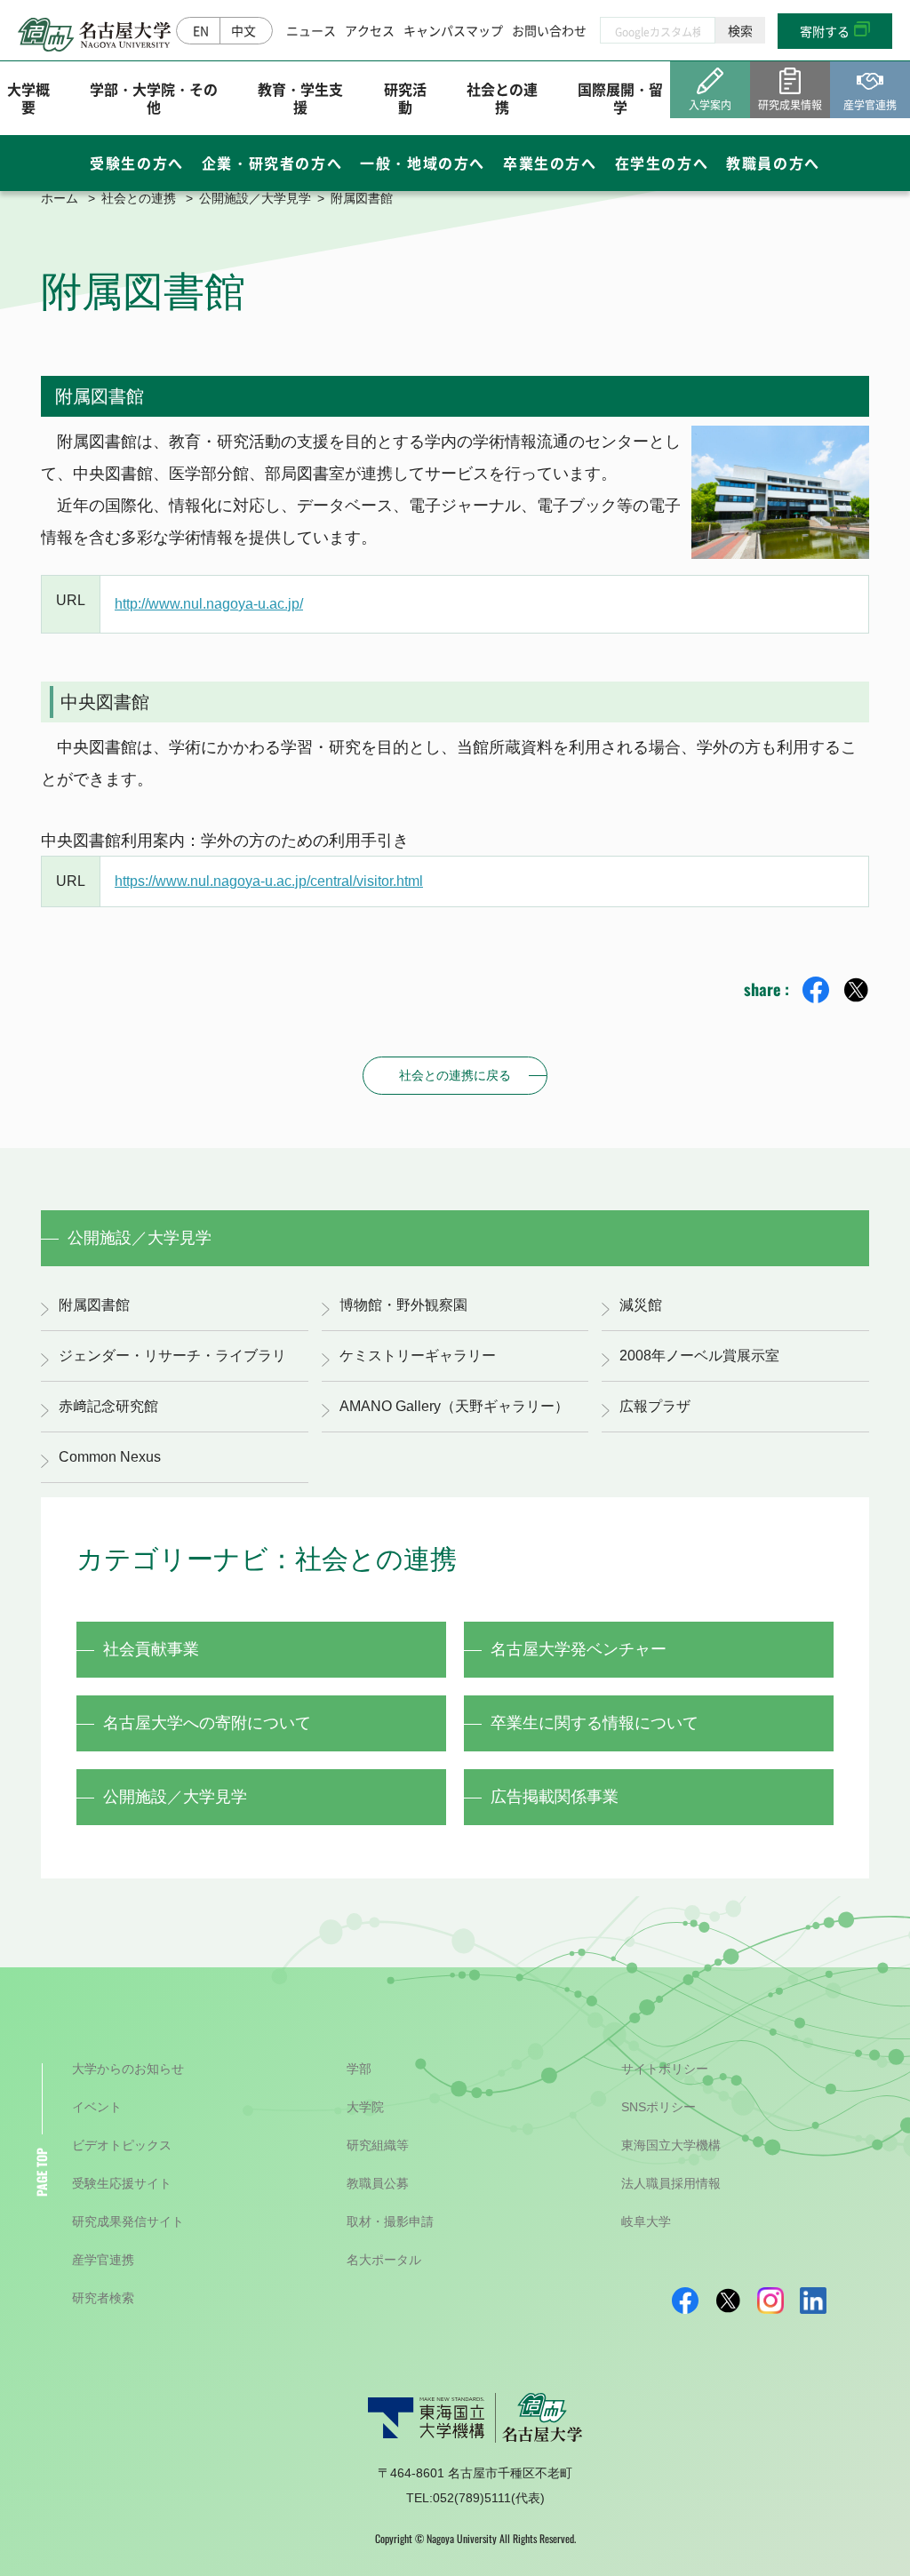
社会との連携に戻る (455, 1075)
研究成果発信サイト (128, 2221)
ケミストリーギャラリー (418, 1356)
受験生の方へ (137, 163)
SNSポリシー (659, 2107)
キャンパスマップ (453, 30)
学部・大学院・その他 (154, 97)
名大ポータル (384, 2260)
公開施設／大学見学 (255, 198)
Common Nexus (110, 1457)
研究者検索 (103, 2298)
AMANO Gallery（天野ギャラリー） (454, 1406)
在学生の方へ (662, 163)
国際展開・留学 (620, 97)
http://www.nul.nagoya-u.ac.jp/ (209, 604)
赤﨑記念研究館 (108, 1406)
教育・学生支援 (300, 97)
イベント (97, 2107)
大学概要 (28, 97)
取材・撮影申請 (390, 2221)
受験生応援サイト (122, 2183)
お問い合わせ (549, 30)
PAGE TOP (41, 2172)
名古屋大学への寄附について (207, 1723)
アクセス (370, 30)
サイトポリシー (665, 2069)
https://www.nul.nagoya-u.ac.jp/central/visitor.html (269, 881)
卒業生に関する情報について (595, 1723)
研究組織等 (378, 2145)
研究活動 (405, 97)
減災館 (641, 1305)
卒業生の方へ (550, 163)
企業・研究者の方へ (272, 163)
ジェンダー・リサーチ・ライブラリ (172, 1356)
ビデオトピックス (122, 2145)
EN (201, 30)
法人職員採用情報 (671, 2183)
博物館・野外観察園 (403, 1305)
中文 (243, 30)
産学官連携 (103, 2260)
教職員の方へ (773, 163)
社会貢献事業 (151, 1649)
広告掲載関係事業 (555, 1797)
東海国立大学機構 (671, 2145)
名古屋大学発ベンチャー (579, 1649)
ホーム (60, 198)
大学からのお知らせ (128, 2069)
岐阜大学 (646, 2221)
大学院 (365, 2107)
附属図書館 (94, 1305)
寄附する (825, 31)
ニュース (311, 30)
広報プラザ (655, 1406)
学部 (359, 2069)
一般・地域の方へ (423, 163)
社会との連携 (502, 97)
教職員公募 (378, 2183)
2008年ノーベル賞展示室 (699, 1356)
